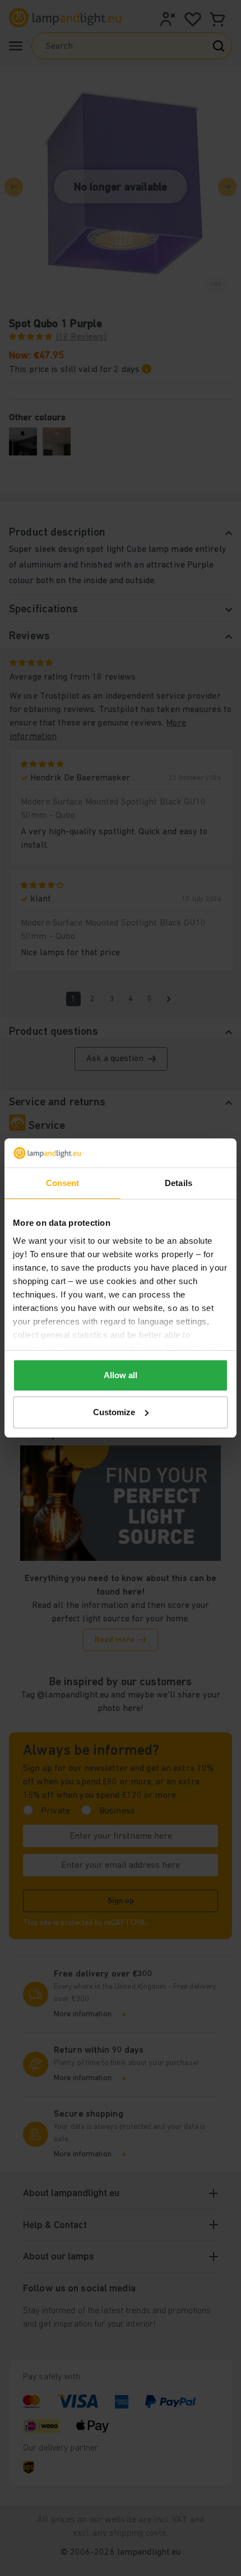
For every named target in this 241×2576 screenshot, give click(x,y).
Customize (114, 1412)
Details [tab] (179, 1183)
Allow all (121, 1375)
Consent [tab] (63, 1183)
